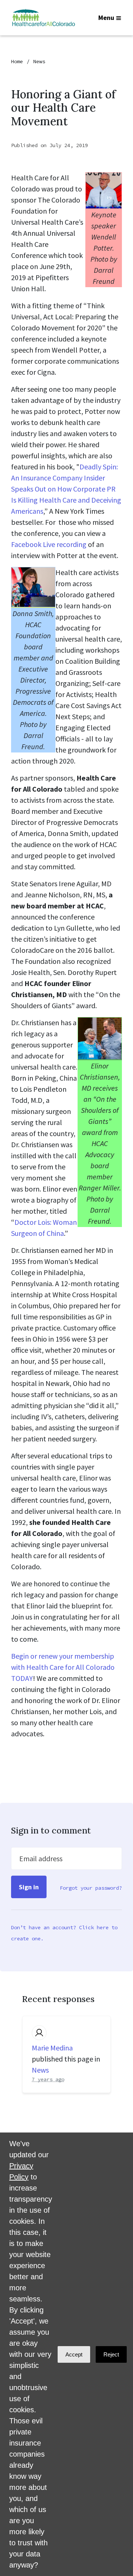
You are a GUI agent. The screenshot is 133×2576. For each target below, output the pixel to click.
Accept (74, 2354)
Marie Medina (52, 2048)
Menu (106, 18)
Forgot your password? (91, 1888)
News (39, 61)
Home (17, 61)
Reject (111, 2354)
